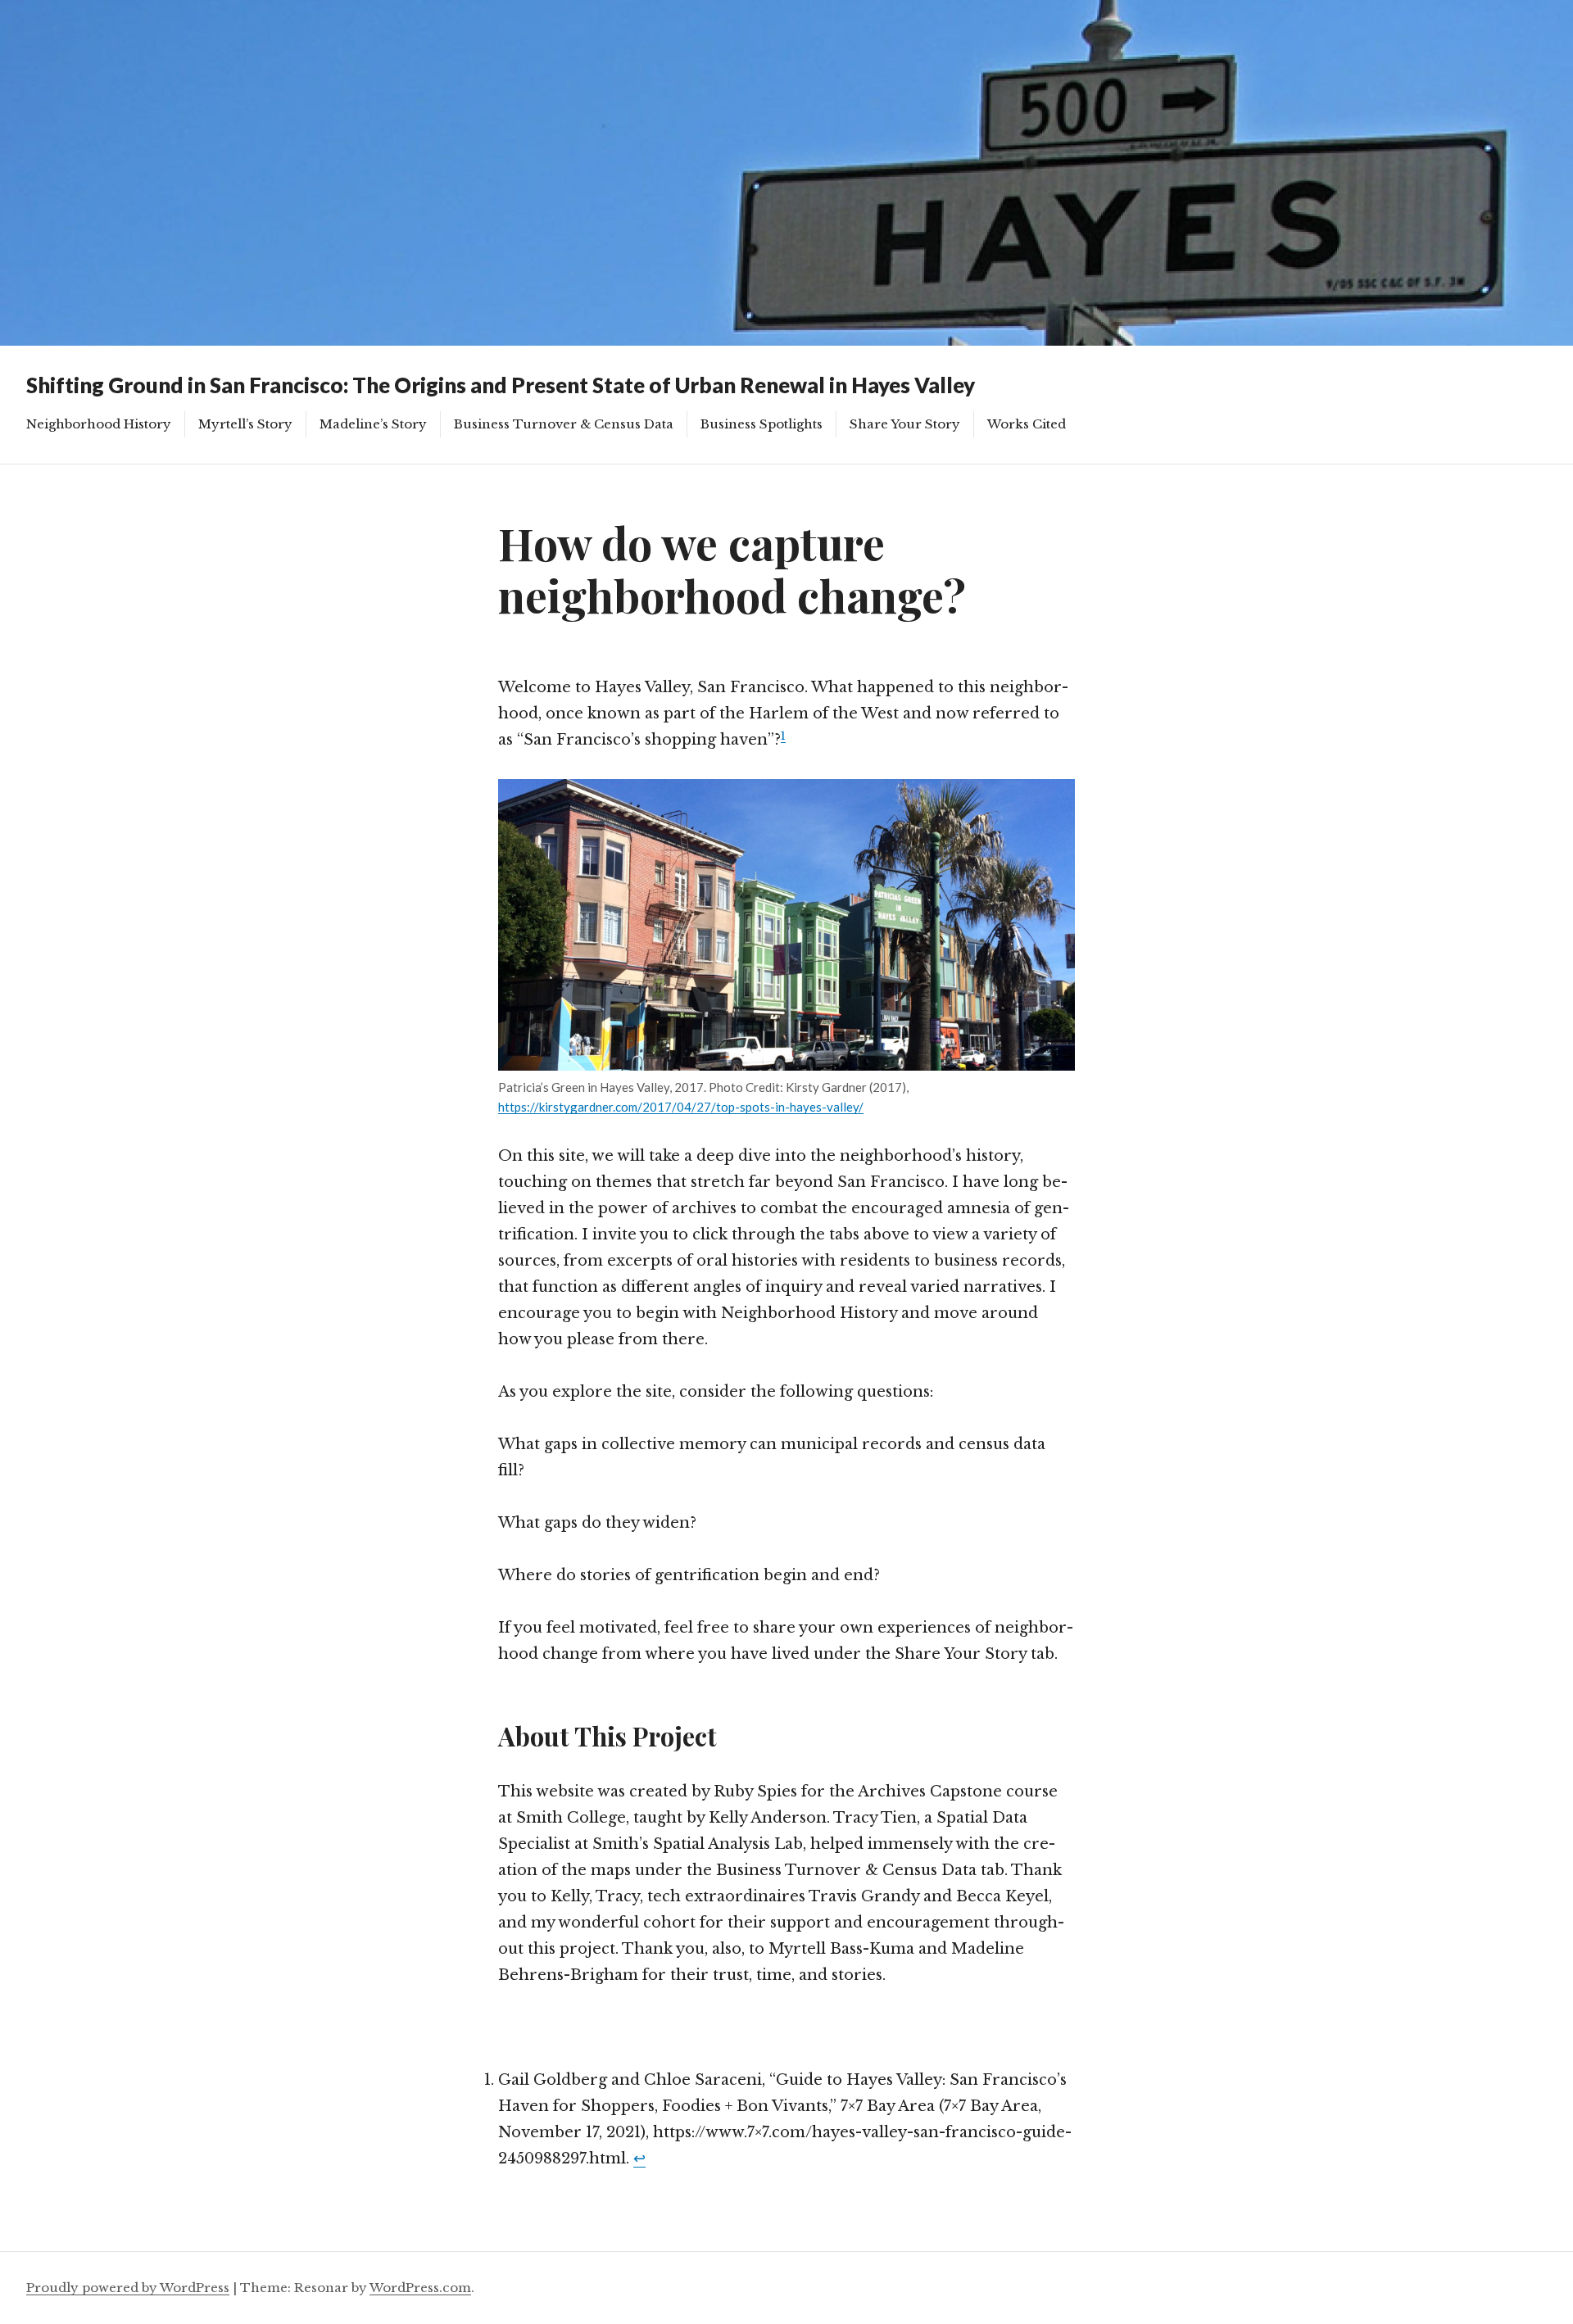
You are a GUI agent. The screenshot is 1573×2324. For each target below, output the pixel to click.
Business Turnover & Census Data (564, 424)
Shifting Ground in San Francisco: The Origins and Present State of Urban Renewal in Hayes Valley (501, 385)
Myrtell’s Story (245, 424)
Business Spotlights (762, 424)
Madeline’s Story (373, 424)
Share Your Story (905, 424)
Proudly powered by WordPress (128, 2288)
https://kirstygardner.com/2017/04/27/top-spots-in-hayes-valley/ (681, 1107)
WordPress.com (420, 2288)
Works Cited (1027, 424)
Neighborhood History (99, 424)
